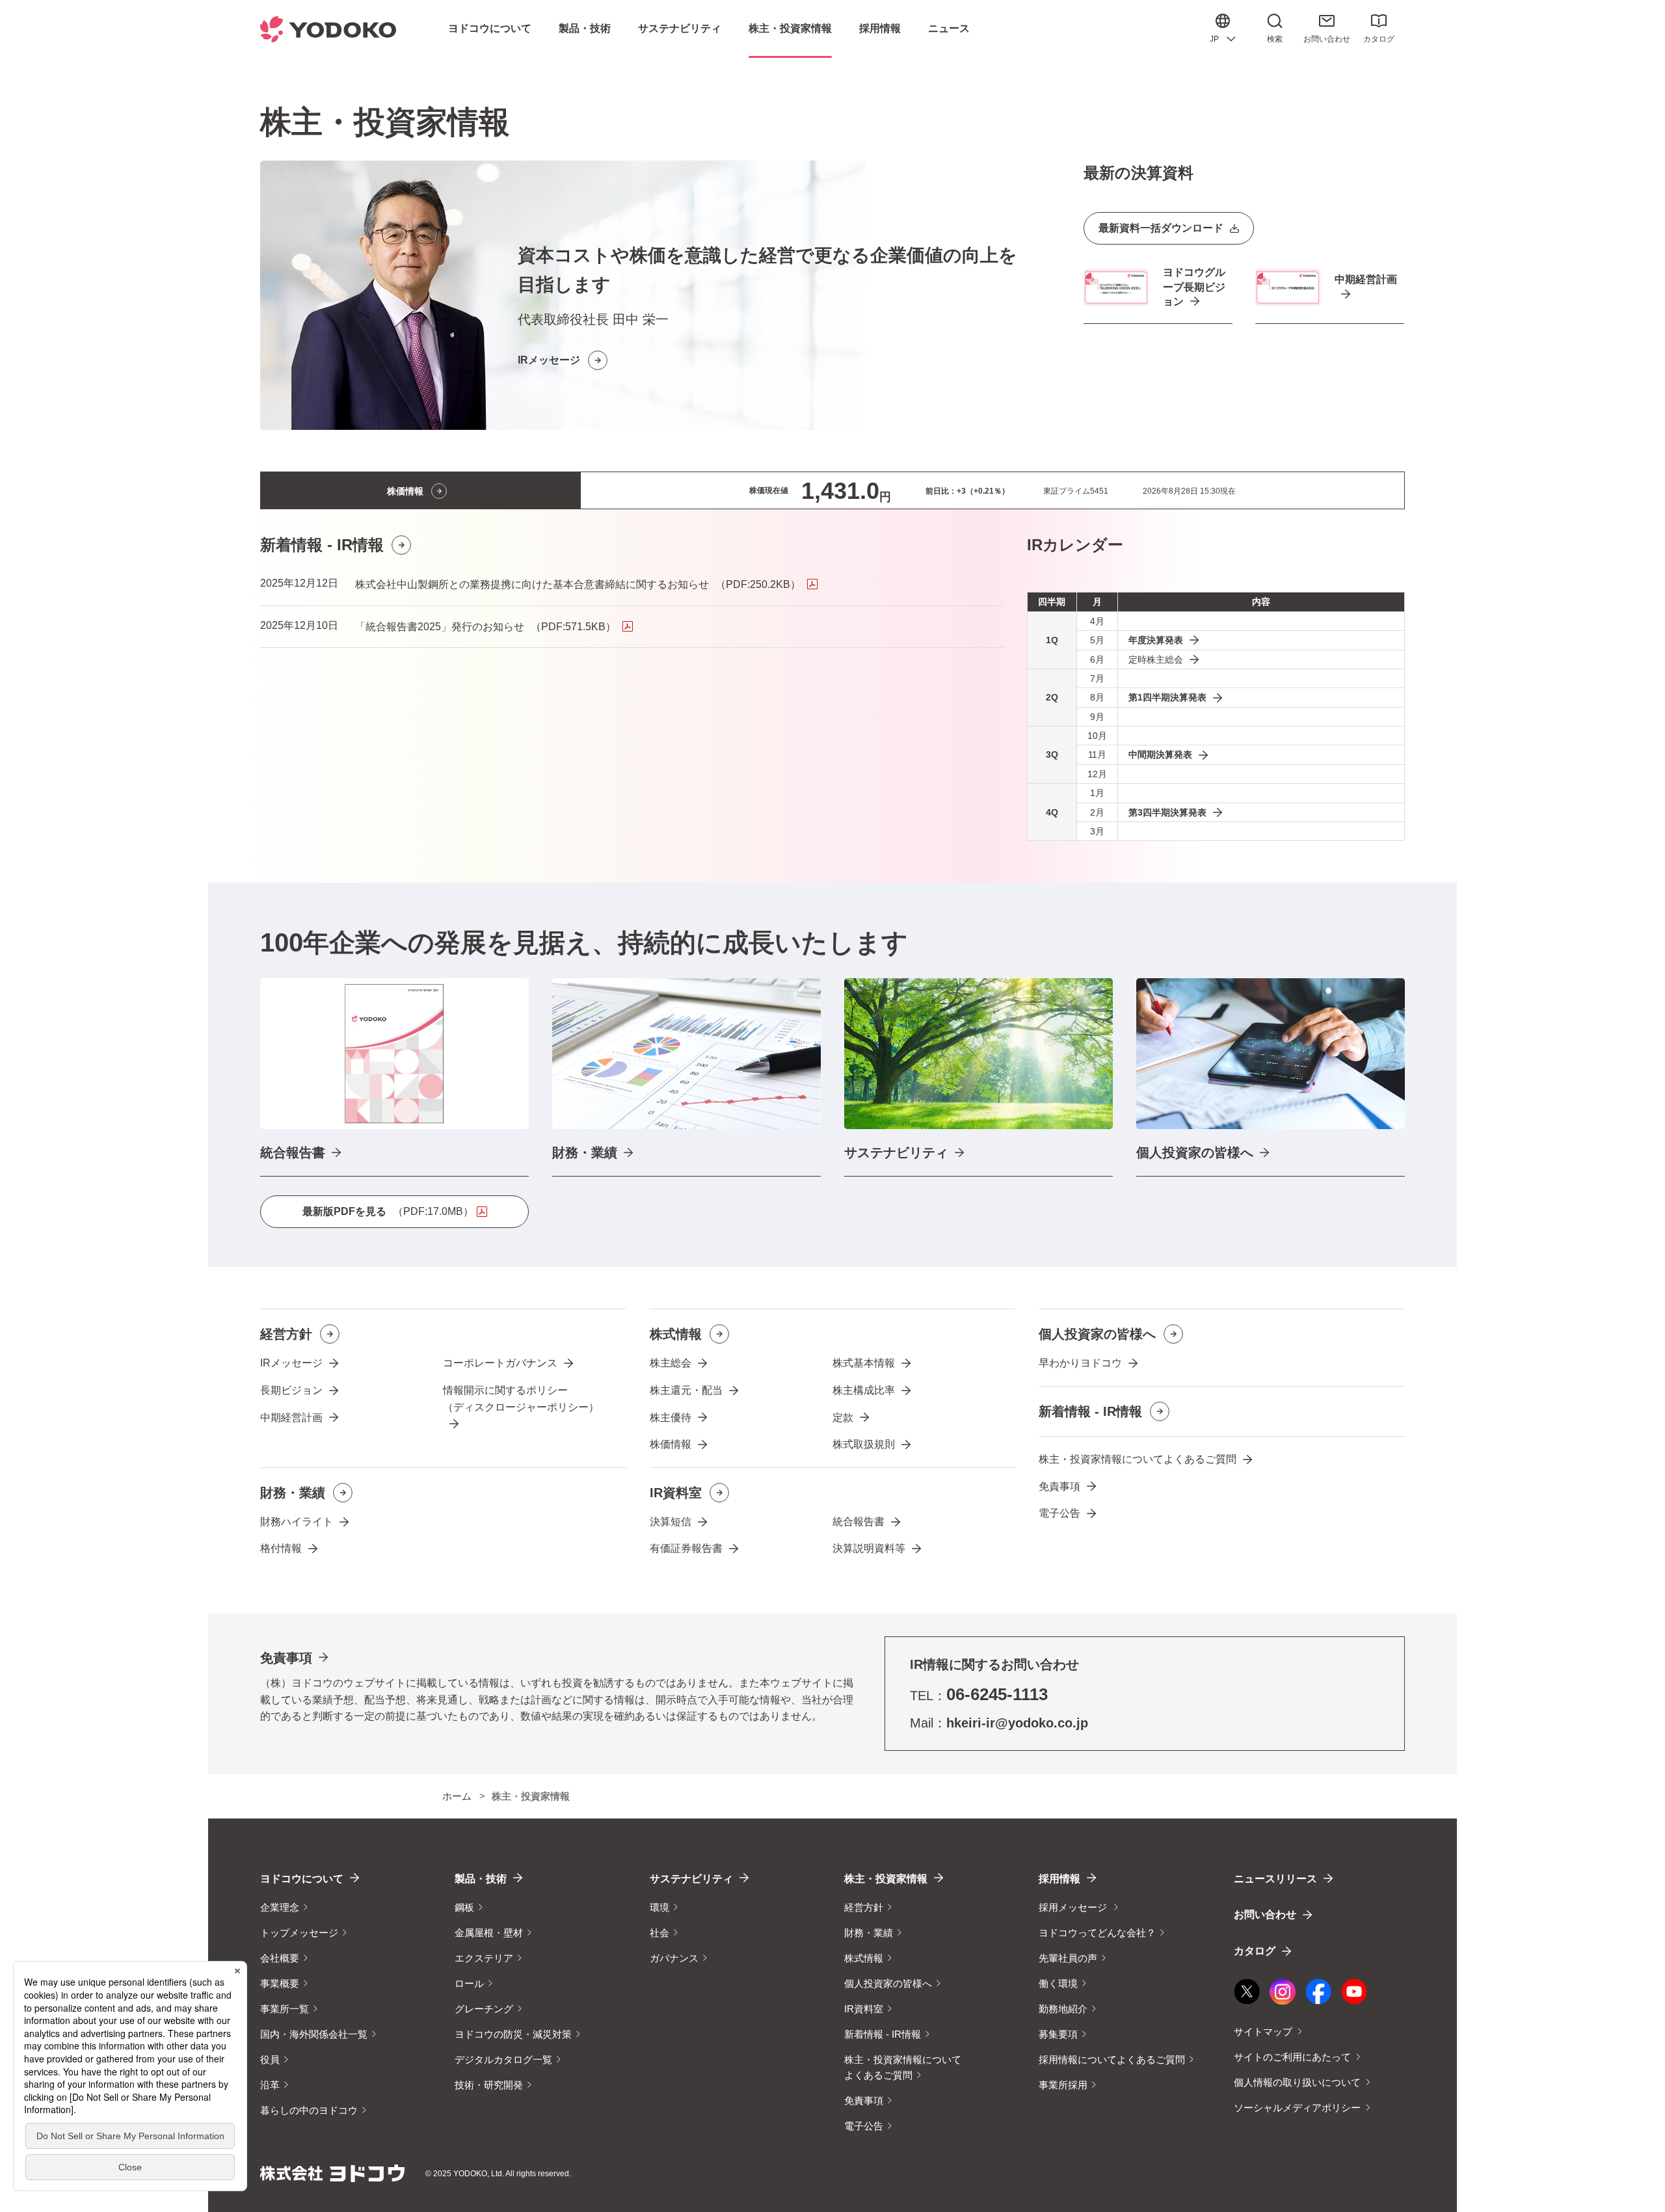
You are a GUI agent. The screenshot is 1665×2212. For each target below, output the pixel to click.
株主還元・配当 (686, 1390)
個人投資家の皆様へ (1097, 1334)
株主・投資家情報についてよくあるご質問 (1138, 1459)
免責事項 (1059, 1486)
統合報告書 (859, 1522)
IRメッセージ (291, 1363)
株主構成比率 (864, 1390)
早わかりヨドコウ (1080, 1363)
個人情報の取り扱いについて (1297, 2082)
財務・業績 (293, 1493)
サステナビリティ (691, 1879)
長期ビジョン (291, 1390)
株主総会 (671, 1363)
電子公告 (1059, 1513)
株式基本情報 (864, 1363)
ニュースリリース (1275, 1879)
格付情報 (281, 1548)
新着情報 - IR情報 (1090, 1411)
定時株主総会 (1156, 660)
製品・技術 (481, 1879)
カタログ (1379, 39)
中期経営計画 (291, 1418)
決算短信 (671, 1522)
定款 (843, 1418)
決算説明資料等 (869, 1548)
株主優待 (671, 1418)
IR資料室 (676, 1493)
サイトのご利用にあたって (1292, 2057)
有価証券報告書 (686, 1548)
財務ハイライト (297, 1522)
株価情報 (671, 1444)
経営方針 (286, 1334)
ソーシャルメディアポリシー (1297, 2108)
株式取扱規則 (864, 1444)
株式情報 (676, 1334)
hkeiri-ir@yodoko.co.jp (1017, 1723)
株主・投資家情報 (886, 1879)
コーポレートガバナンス (500, 1363)
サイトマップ (1263, 2032)
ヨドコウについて (302, 1879)
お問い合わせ (1327, 39)
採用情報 (1059, 1879)
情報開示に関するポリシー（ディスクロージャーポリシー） (521, 1399)
